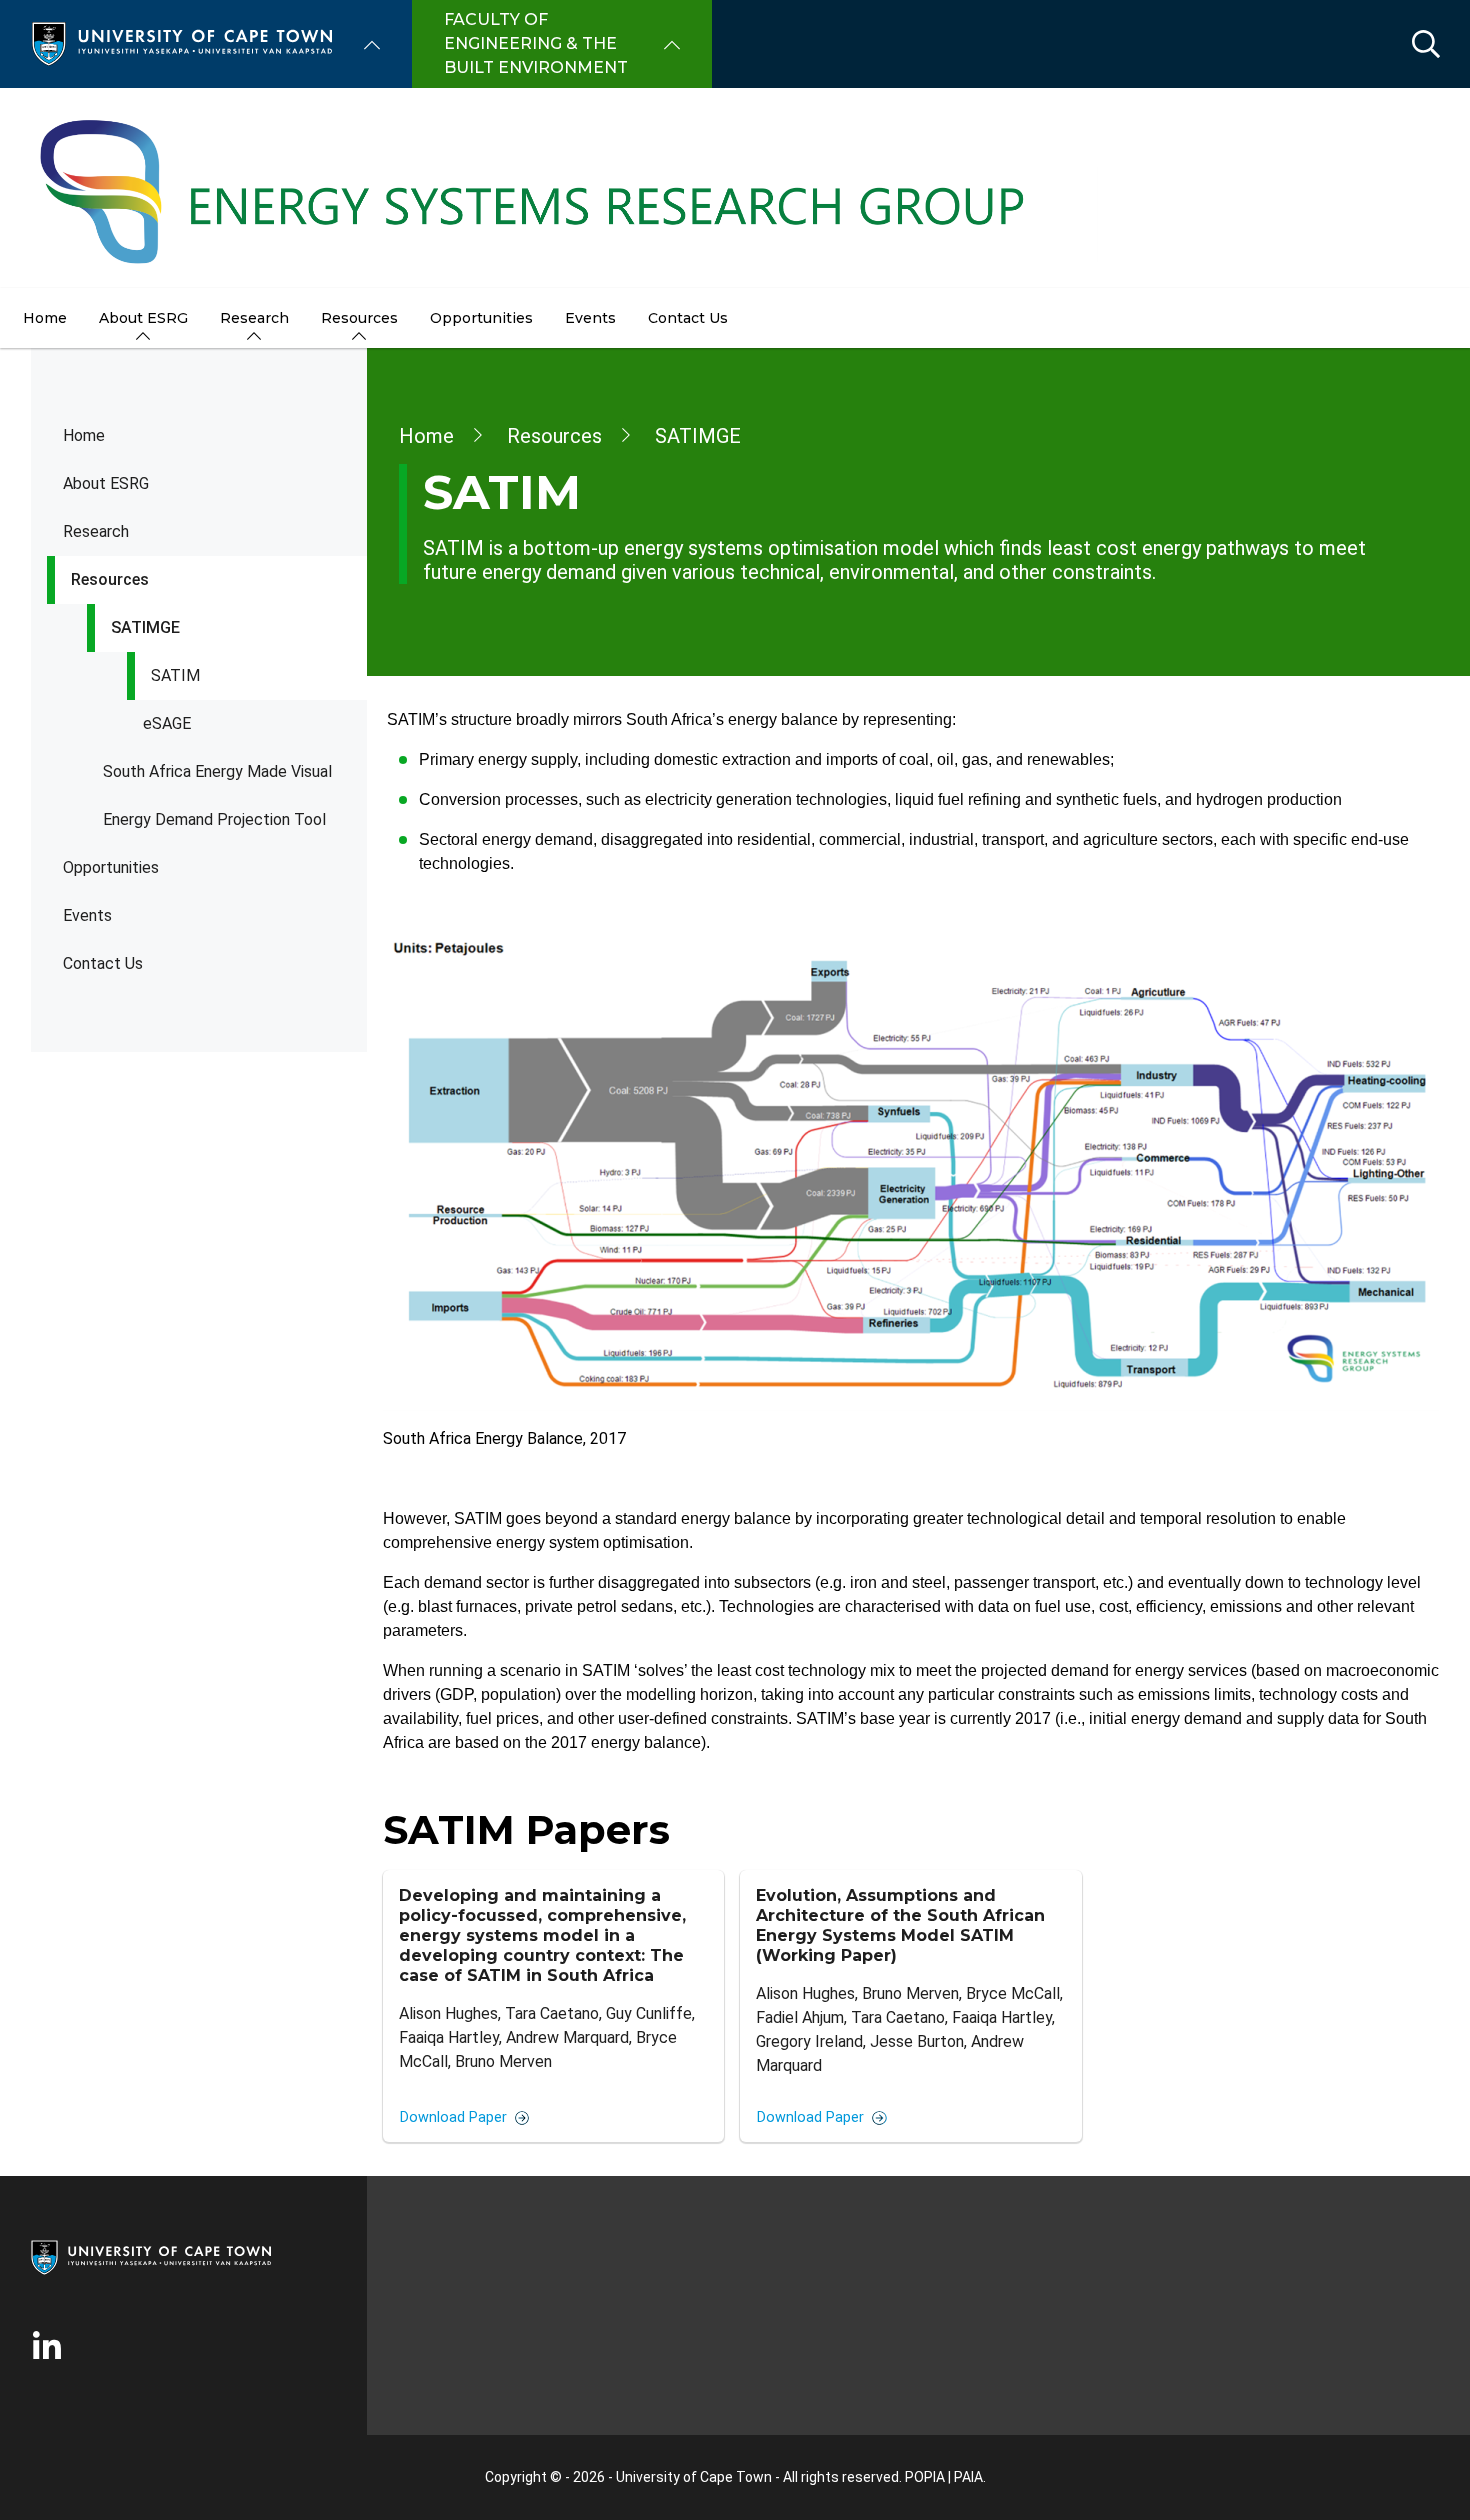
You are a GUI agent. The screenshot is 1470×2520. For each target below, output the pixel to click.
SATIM (175, 675)
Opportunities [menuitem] (481, 318)
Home (84, 435)
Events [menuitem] (590, 318)
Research (96, 531)
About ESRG (106, 483)
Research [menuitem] (254, 318)
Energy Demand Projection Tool (214, 819)
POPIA (925, 2477)
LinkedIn (47, 2347)
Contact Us (103, 963)
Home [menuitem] (45, 318)
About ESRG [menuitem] (143, 318)
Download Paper (453, 2118)
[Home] (182, 42)
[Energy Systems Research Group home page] (735, 188)
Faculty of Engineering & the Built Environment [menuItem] (536, 43)
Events (87, 915)
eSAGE (167, 723)
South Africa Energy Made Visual (217, 771)
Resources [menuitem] (359, 318)
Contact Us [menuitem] (688, 318)
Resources (110, 579)
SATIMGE (145, 627)
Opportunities (111, 867)
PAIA (968, 2477)
